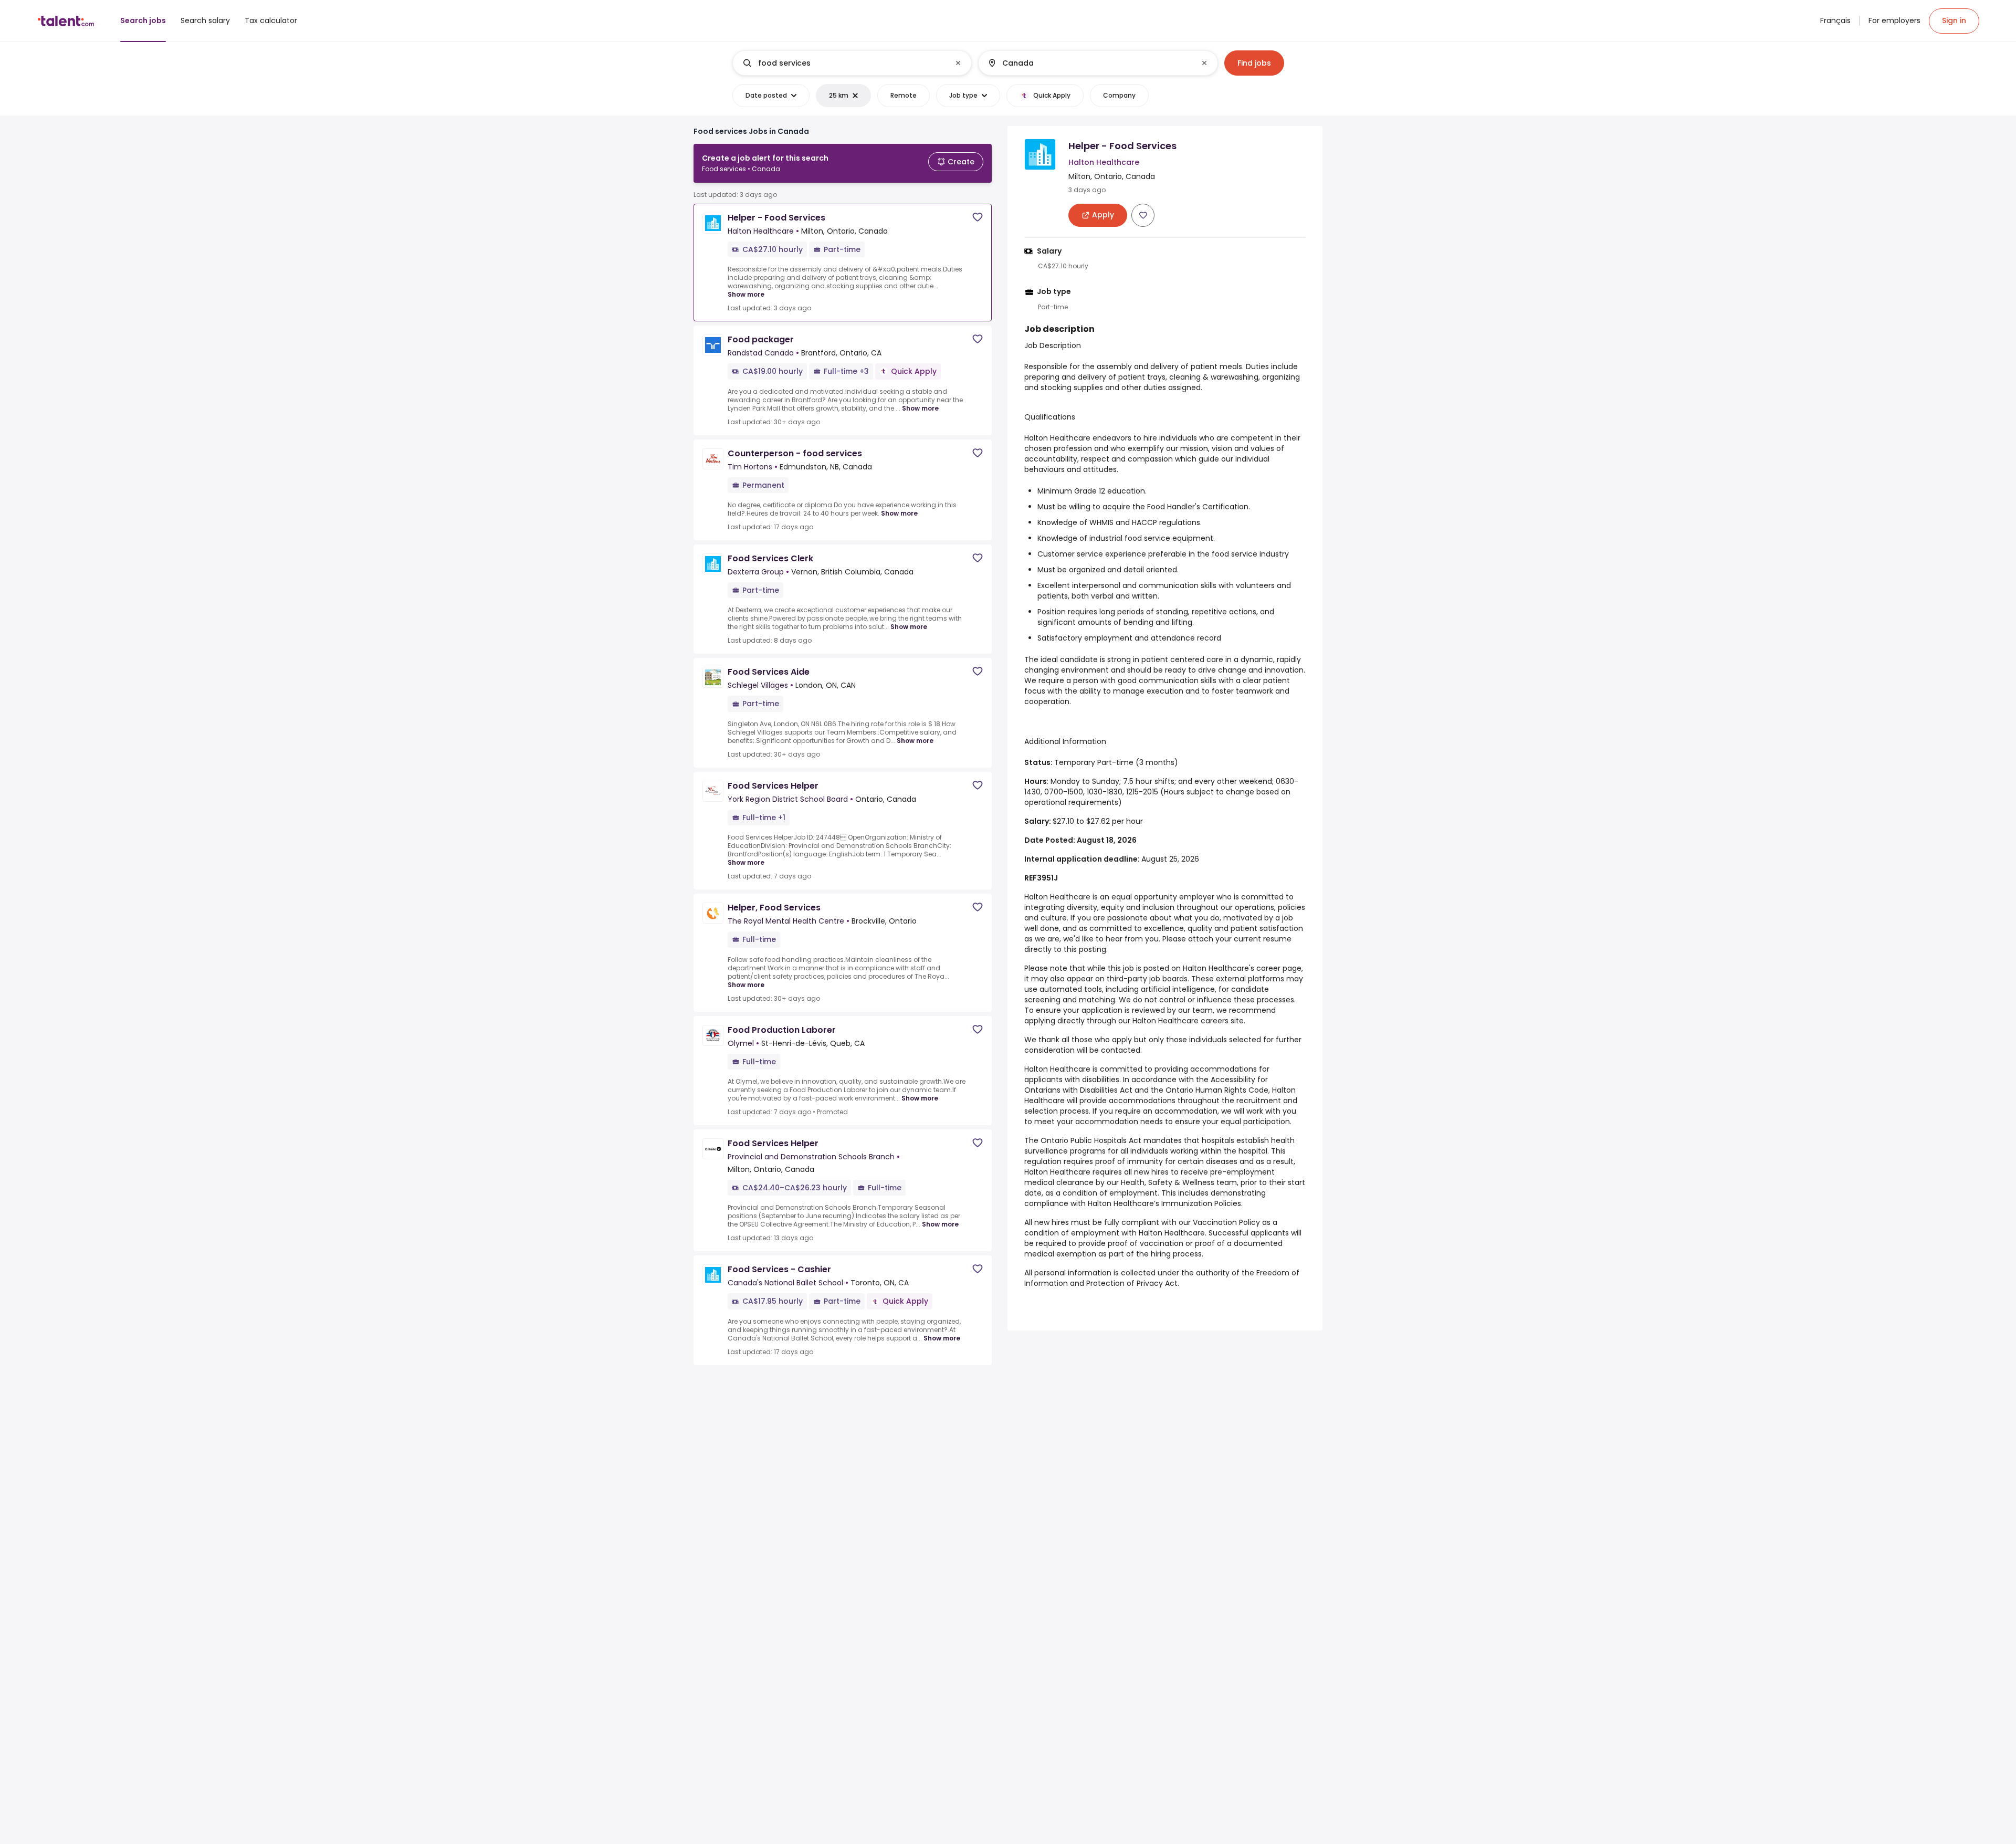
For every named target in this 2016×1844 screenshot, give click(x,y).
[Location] (1089, 63)
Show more (746, 294)
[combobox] (852, 63)
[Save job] (978, 217)
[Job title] (843, 63)
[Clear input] (958, 63)
